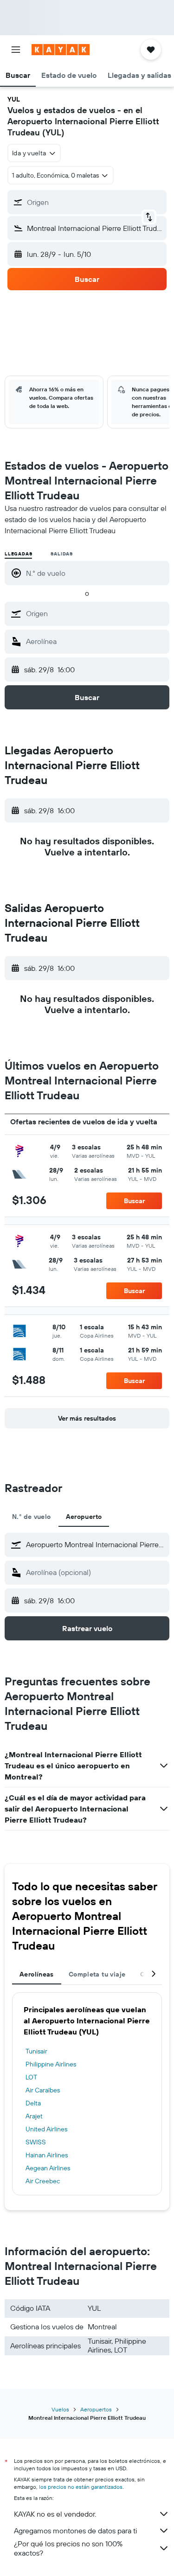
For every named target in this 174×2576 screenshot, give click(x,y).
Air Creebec (43, 2181)
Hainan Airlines (47, 2155)
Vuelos (60, 2409)
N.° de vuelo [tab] (32, 1517)
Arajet (34, 2116)
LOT (31, 2077)
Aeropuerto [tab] (84, 1517)
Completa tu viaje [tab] (97, 1974)
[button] (16, 50)
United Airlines (46, 2129)
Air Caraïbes (43, 2090)
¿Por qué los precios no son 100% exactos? (68, 2548)
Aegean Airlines (48, 2168)
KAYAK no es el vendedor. (55, 2514)
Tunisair (36, 2051)
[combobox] (95, 613)
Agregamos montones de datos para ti (75, 2531)
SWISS (36, 2142)
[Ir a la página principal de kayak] (61, 50)
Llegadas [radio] (18, 554)
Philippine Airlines (51, 2064)
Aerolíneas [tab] (37, 1974)
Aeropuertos (96, 2409)
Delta (33, 2103)
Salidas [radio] (62, 554)
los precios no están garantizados (81, 2487)
